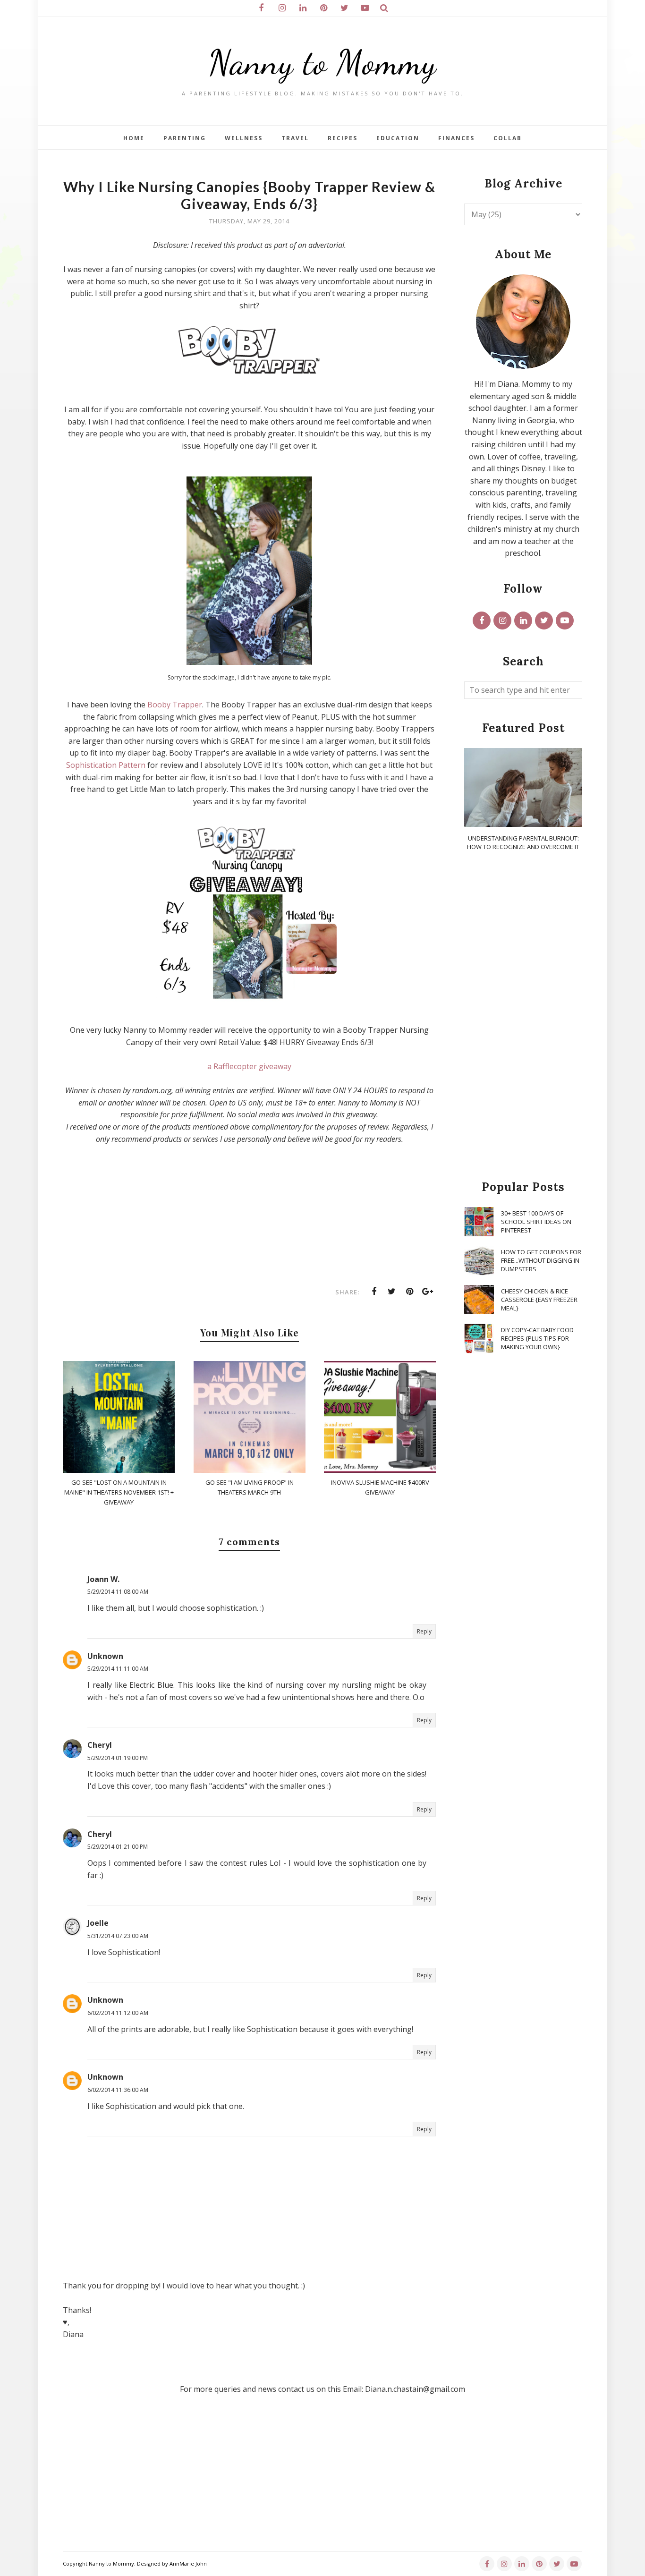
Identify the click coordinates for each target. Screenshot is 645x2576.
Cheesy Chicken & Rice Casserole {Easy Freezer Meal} (539, 1300)
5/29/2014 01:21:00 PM (118, 1847)
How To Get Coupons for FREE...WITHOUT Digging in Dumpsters (541, 1260)
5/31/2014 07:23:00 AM (118, 1936)
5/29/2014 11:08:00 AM (118, 1592)
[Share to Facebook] (374, 1292)
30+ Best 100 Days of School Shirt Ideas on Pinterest (536, 1222)
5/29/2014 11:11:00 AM (118, 1669)
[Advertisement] (523, 1016)
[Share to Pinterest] (410, 1292)
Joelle (98, 1923)
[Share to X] (392, 1292)
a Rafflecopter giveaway (249, 1066)
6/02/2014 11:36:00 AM (118, 2090)
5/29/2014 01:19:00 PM (118, 1758)
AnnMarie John (188, 2563)
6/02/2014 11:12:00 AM (118, 2013)
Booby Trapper (175, 705)
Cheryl (100, 1745)
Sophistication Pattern (106, 765)
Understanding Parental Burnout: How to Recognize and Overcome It (523, 842)
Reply (424, 1631)
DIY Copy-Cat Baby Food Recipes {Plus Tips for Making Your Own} (537, 1338)
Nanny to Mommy (322, 63)
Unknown (105, 1656)
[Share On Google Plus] (428, 1292)
